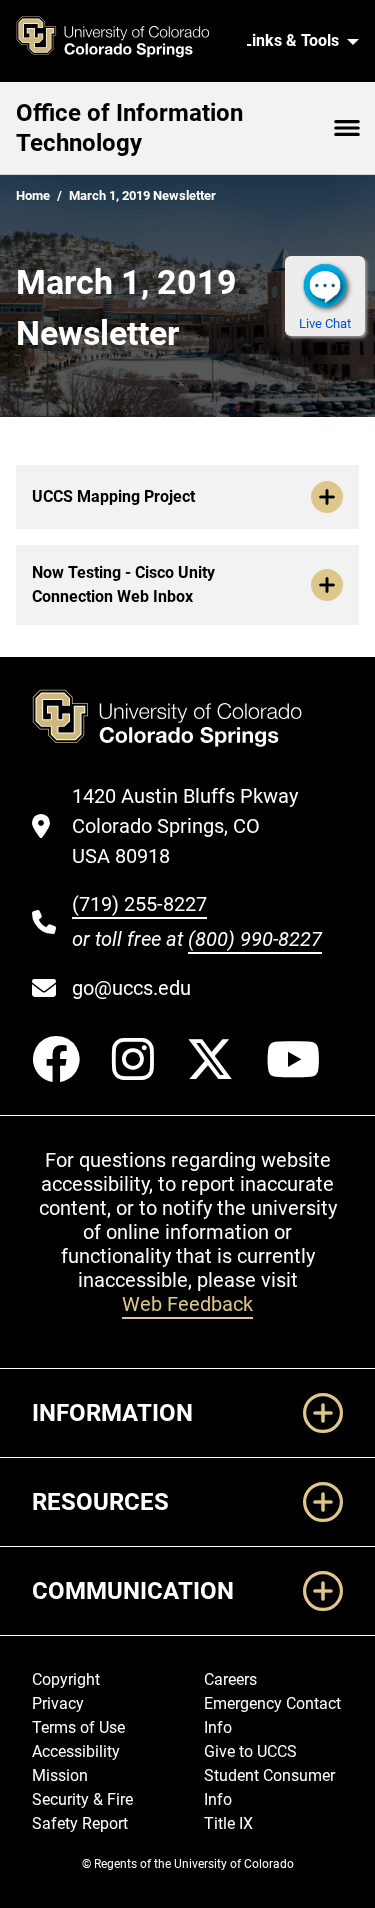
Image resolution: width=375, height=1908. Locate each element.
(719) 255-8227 (139, 904)
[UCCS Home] (123, 41)
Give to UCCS (250, 1751)
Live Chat (325, 323)
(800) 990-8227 (255, 939)
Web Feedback (187, 1304)
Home (33, 195)
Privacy (58, 1703)
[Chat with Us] (325, 285)
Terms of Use (78, 1727)
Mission (60, 1775)
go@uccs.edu (131, 988)
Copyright (66, 1679)
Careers (230, 1679)
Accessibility (76, 1751)
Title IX (228, 1823)
